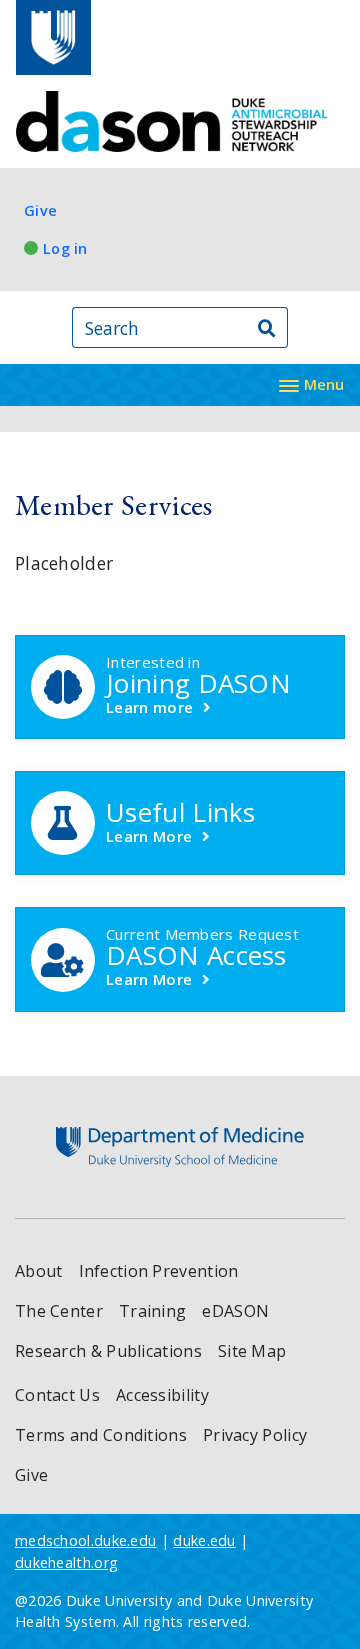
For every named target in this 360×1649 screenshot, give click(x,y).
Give (40, 210)
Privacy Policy (255, 1435)
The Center (59, 1311)
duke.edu (204, 1540)
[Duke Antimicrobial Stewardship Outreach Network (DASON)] (172, 121)
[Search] (267, 327)
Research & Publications (108, 1351)
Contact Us (57, 1395)
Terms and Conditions (101, 1435)
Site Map (252, 1351)
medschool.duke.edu (85, 1540)
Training (152, 1311)
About (39, 1271)
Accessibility (162, 1395)
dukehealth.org (66, 1562)
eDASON (235, 1311)
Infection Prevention (159, 1271)
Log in (65, 248)
